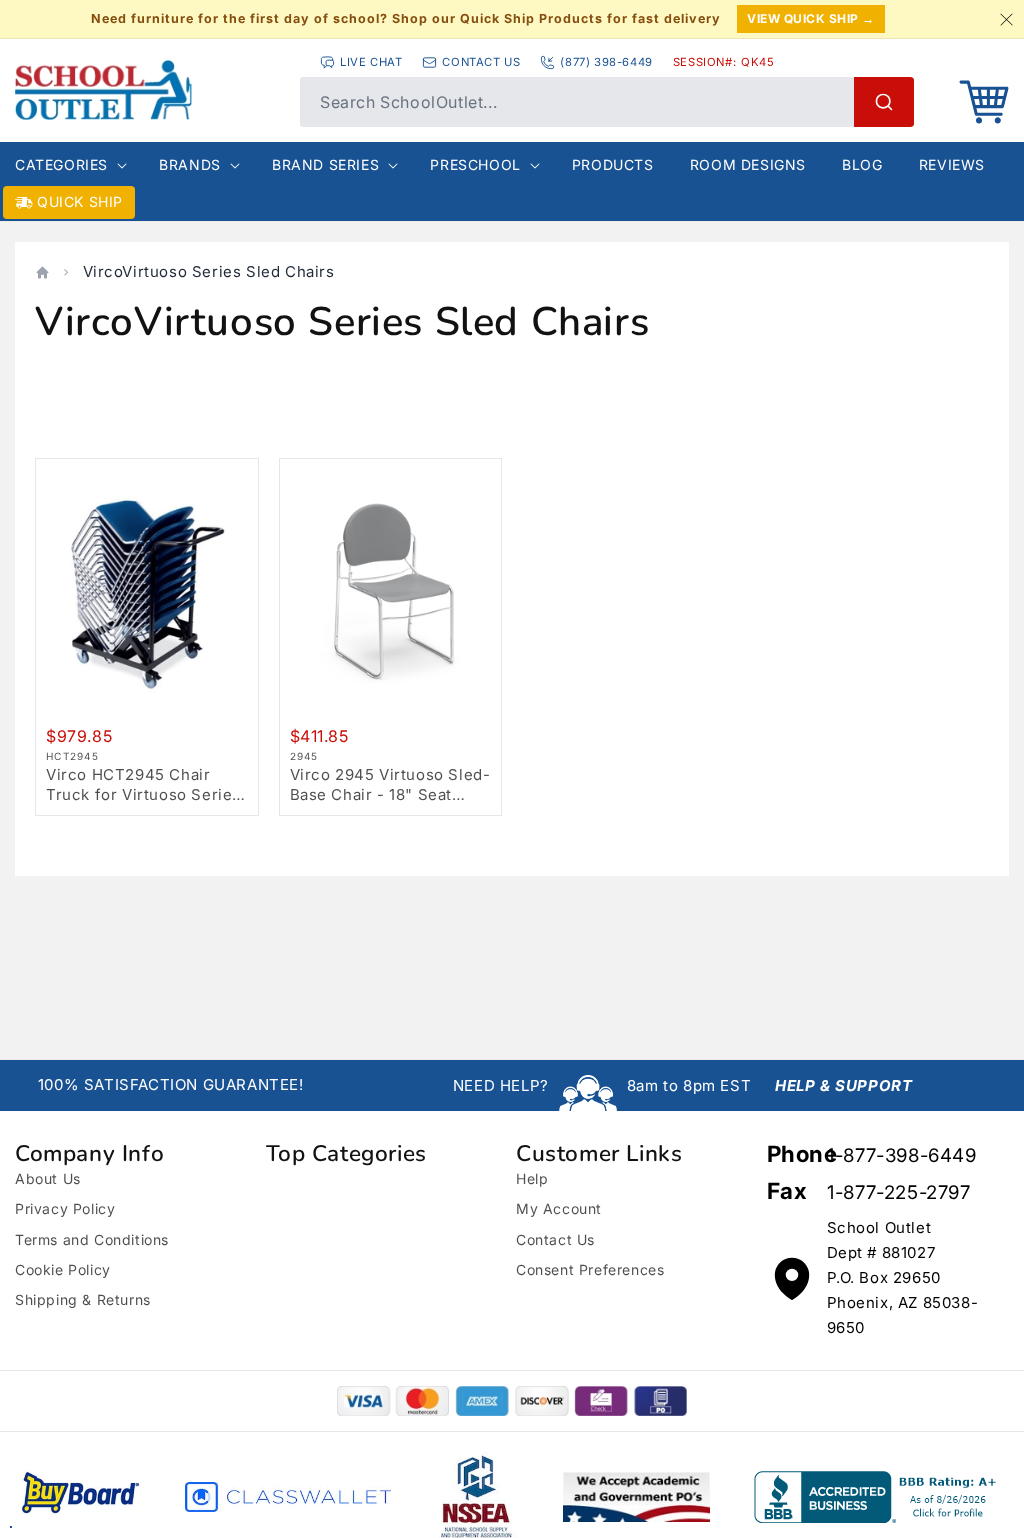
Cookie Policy (63, 1269)
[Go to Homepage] (147, 90)
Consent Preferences (590, 1269)
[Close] (1006, 19)
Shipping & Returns (83, 1299)
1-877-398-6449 (901, 1155)
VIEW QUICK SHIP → (811, 18)
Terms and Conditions (92, 1239)
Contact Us (555, 1239)
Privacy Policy (65, 1208)
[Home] (42, 272)
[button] (984, 102)
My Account (559, 1208)
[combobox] (607, 102)
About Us (48, 1178)
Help (532, 1178)
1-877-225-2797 (898, 1192)
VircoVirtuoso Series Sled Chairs (209, 271)
